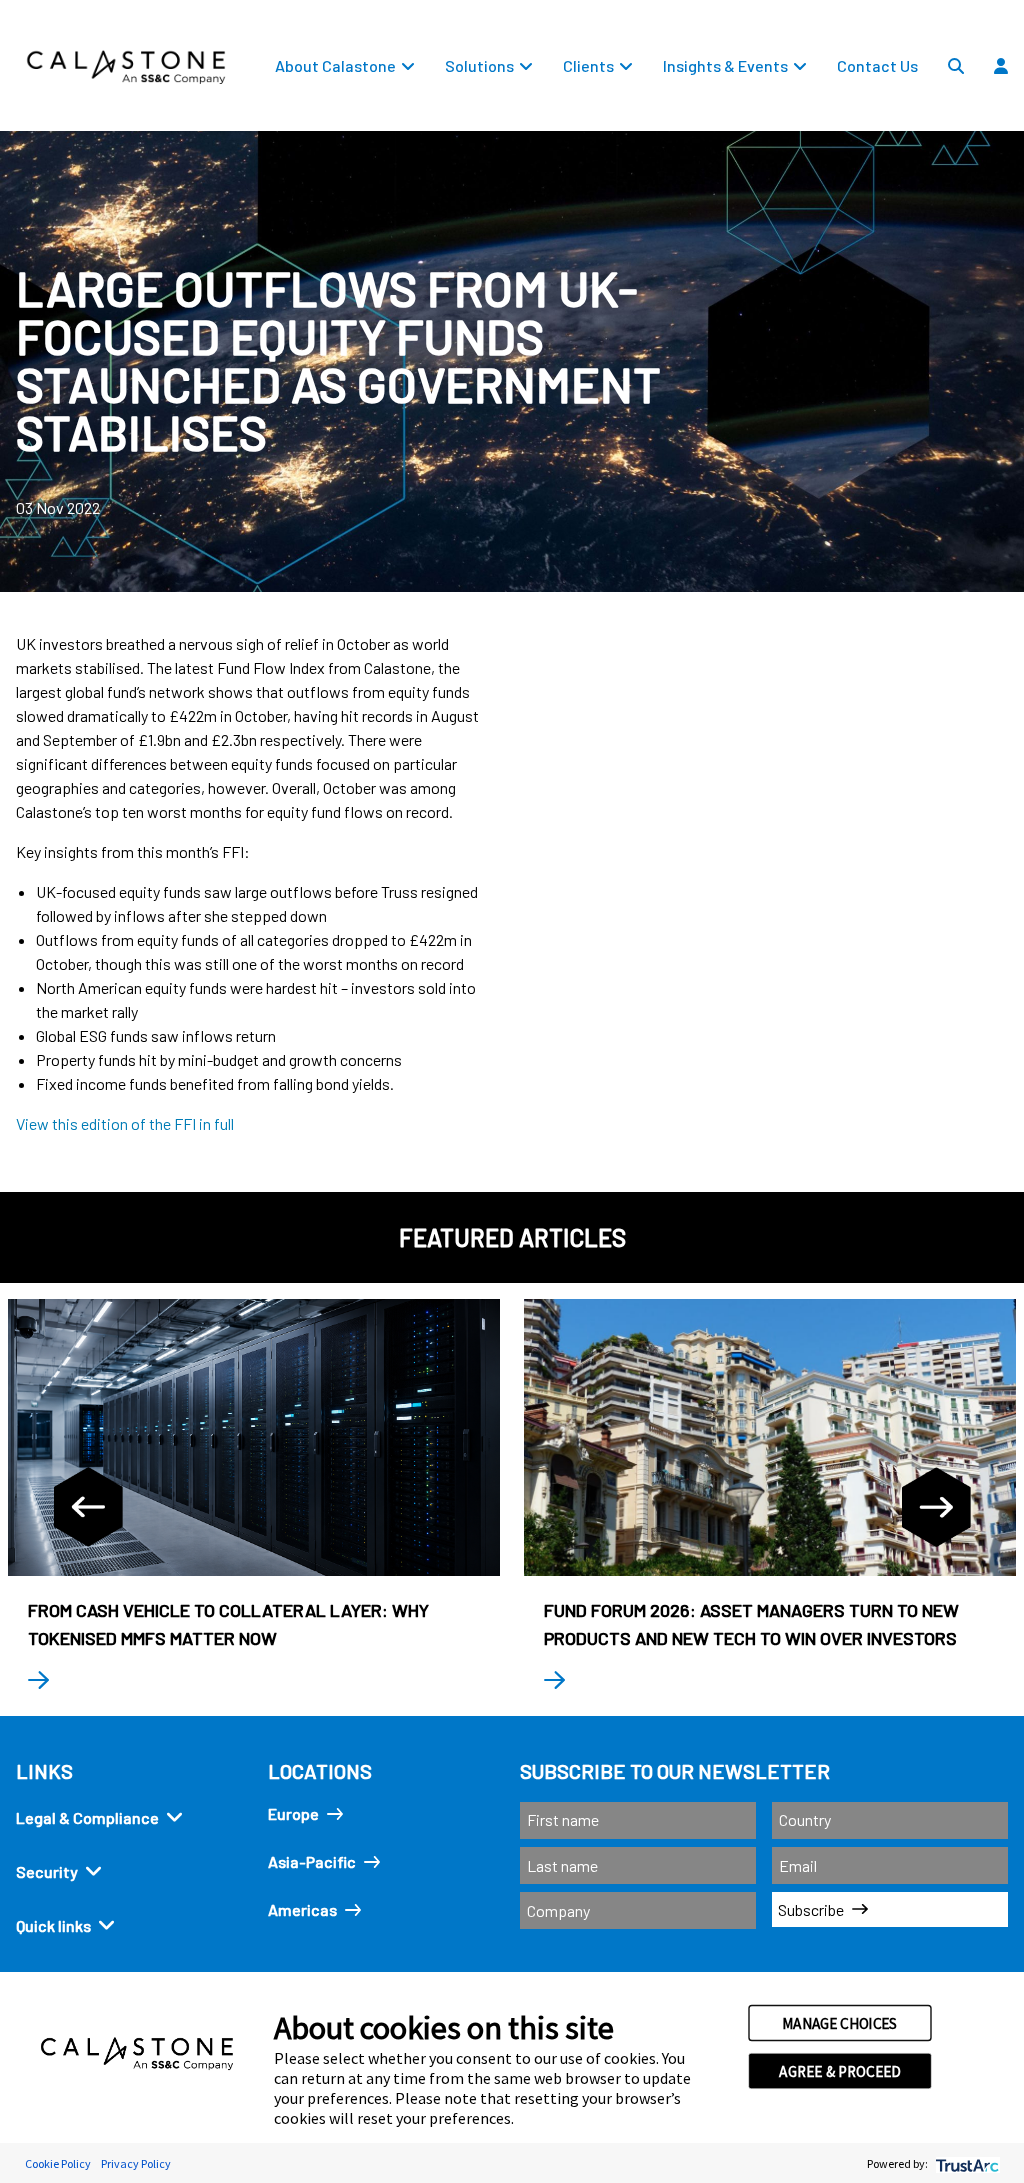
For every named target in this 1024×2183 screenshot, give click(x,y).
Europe (293, 1813)
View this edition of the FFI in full (125, 1123)
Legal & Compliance (87, 1817)
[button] (1010, 111)
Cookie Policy (58, 2163)
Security (47, 1871)
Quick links (53, 1925)
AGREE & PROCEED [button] (839, 2071)
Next (936, 1507)
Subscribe (811, 1909)
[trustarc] (965, 2163)
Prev (88, 1507)
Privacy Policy (136, 2163)
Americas (302, 1909)
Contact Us (877, 65)
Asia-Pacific (312, 1861)
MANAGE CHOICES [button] (840, 2023)
